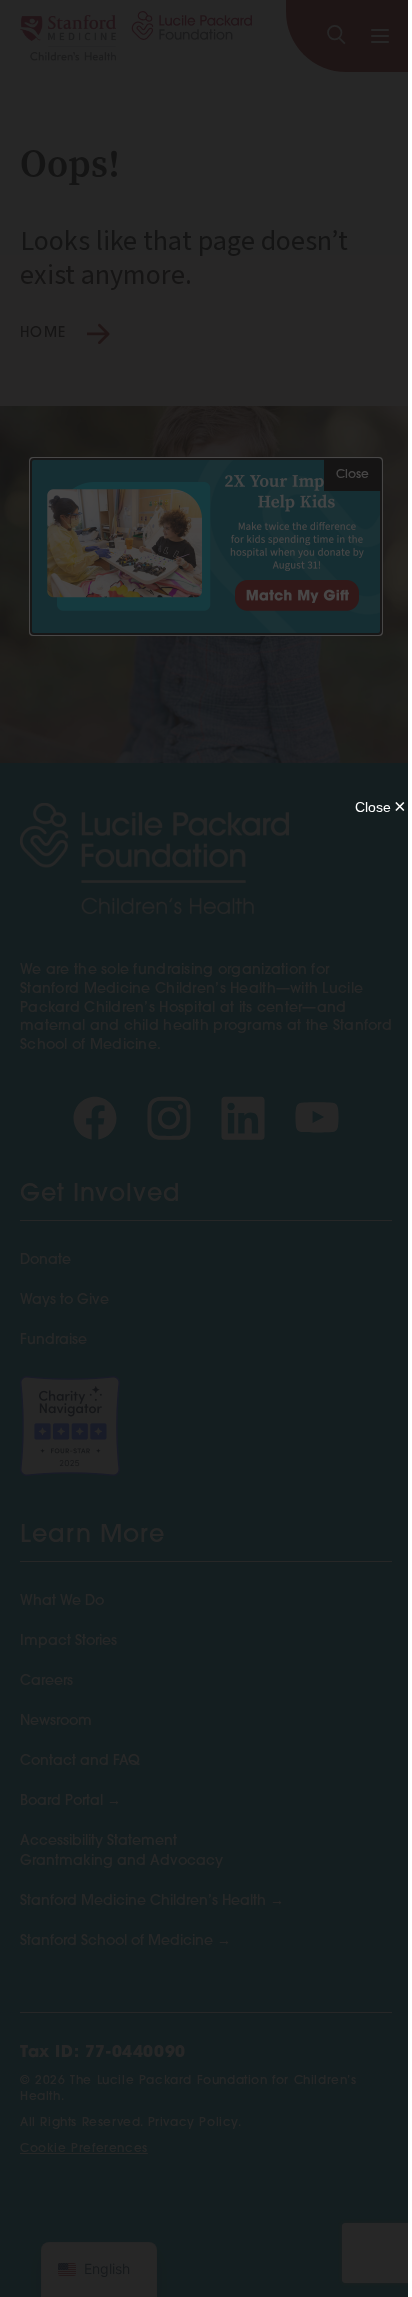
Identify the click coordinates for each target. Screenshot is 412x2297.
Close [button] (352, 475)
